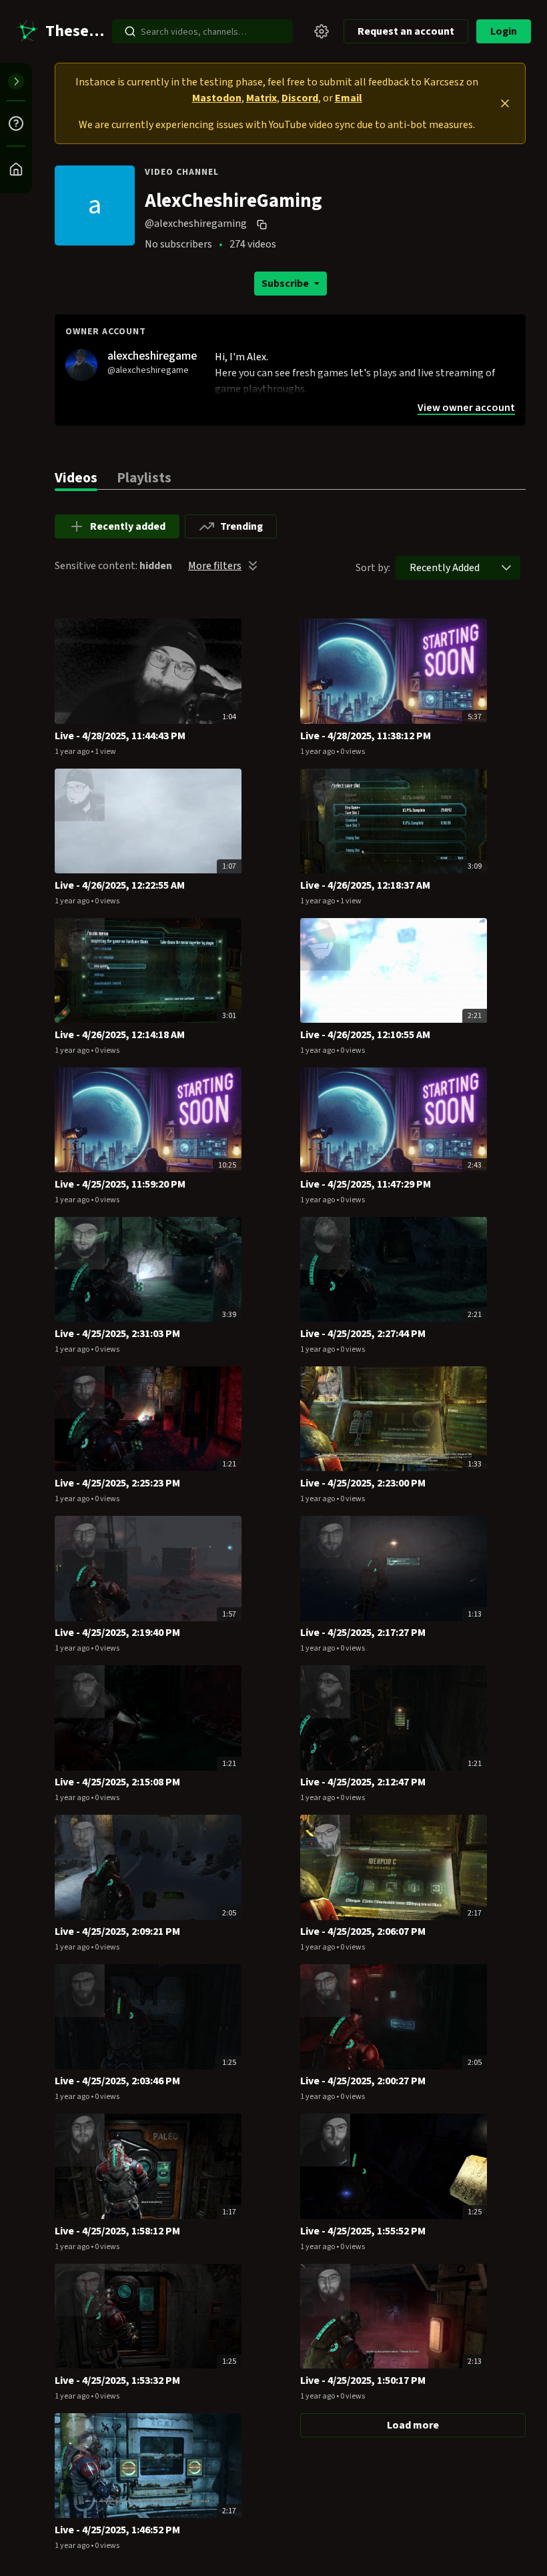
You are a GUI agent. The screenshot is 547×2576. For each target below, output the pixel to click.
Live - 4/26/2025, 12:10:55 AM (365, 1035)
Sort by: (373, 568)
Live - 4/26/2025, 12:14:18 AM (120, 1035)
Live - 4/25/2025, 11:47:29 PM (366, 1184)
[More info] (16, 123)
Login (504, 31)
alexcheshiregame (152, 356)
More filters (215, 566)
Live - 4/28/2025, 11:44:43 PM (120, 736)
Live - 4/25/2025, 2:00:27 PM (363, 2081)
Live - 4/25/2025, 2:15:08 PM (117, 1782)
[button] (506, 568)
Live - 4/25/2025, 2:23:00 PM (363, 1483)
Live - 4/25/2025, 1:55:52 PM (363, 2231)
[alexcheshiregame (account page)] (81, 364)
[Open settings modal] (322, 31)
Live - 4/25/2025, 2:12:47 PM (363, 1782)
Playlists (144, 478)
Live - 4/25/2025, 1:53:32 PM (117, 2381)
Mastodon (217, 98)
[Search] (130, 31)
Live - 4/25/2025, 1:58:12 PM (117, 2231)
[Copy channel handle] (263, 224)
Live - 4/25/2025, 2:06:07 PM (363, 1931)
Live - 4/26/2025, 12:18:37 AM (365, 885)
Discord (300, 98)
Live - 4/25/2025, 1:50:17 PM (363, 2381)
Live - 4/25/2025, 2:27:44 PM (363, 1334)
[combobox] (445, 568)
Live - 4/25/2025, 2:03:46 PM (117, 2081)
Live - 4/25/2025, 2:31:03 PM (117, 1334)
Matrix (261, 98)
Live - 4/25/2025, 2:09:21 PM (117, 1931)
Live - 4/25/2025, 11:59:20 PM (120, 1184)
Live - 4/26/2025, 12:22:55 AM (120, 885)
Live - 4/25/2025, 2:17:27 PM (363, 1633)
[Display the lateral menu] (16, 81)
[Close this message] (505, 103)
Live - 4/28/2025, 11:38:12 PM (366, 736)
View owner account (466, 408)
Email (349, 98)
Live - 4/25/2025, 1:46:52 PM (117, 2530)
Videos (76, 478)
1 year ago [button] (73, 752)
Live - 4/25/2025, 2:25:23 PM (117, 1483)
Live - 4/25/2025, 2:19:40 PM (117, 1633)
